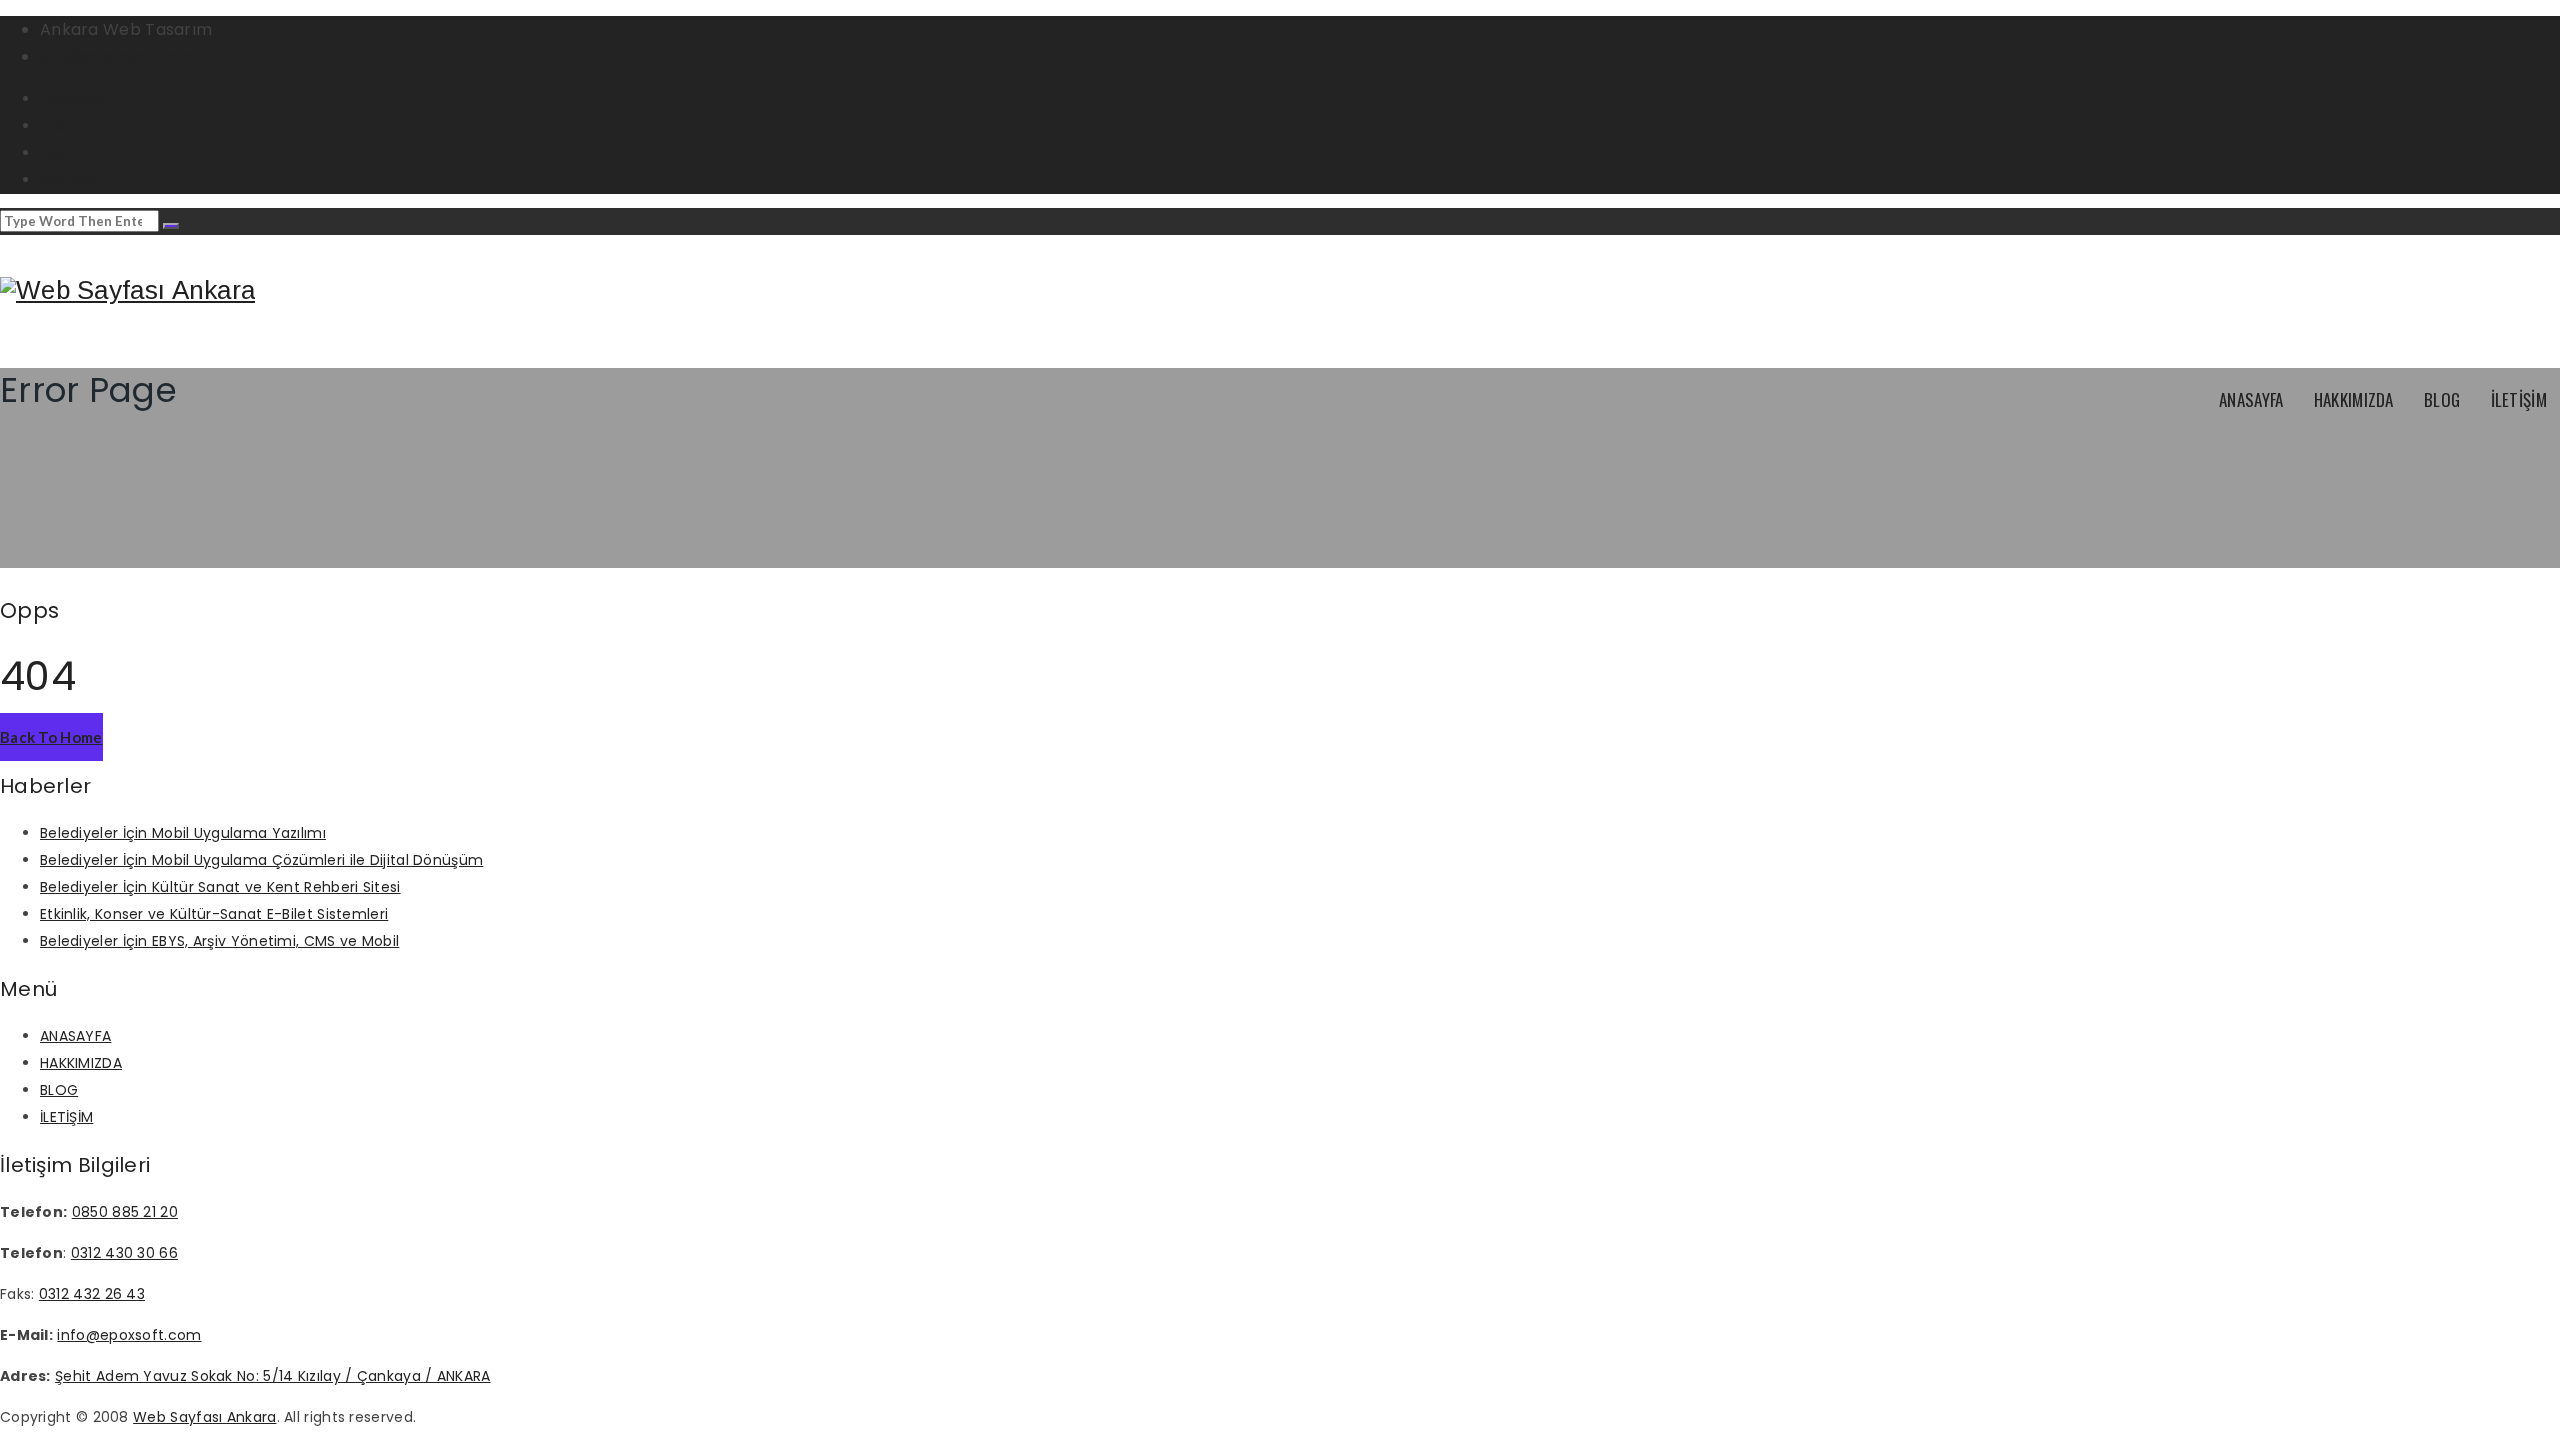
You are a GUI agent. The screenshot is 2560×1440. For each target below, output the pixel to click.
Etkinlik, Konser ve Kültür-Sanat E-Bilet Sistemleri (214, 914)
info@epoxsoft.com (119, 56)
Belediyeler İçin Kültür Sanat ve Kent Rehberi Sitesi (220, 887)
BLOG (2442, 399)
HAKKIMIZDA (2354, 399)
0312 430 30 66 (124, 1253)
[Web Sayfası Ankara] (127, 290)
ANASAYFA (2251, 399)
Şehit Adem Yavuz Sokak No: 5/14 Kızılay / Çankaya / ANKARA (272, 1376)
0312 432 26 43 (92, 1294)
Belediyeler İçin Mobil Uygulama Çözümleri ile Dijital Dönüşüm (261, 860)
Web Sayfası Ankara (204, 1417)
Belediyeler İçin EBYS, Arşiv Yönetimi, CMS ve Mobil (219, 941)
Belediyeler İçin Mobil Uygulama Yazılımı (183, 833)
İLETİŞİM (2519, 399)
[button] (51, 737)
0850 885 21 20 (125, 1212)
